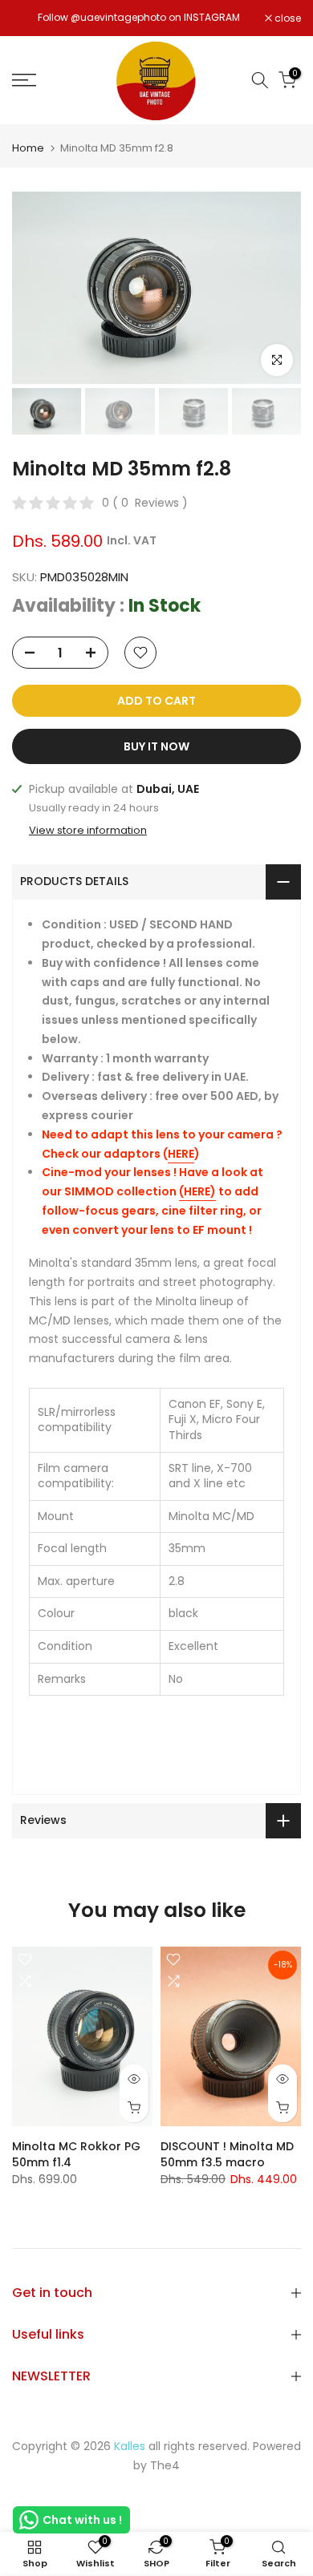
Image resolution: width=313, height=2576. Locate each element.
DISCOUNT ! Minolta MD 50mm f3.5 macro (227, 2153)
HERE (181, 1154)
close (287, 18)
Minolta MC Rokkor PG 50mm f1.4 (76, 2153)
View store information (88, 831)
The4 (165, 2465)
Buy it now (156, 746)
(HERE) (197, 1191)
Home (28, 148)
